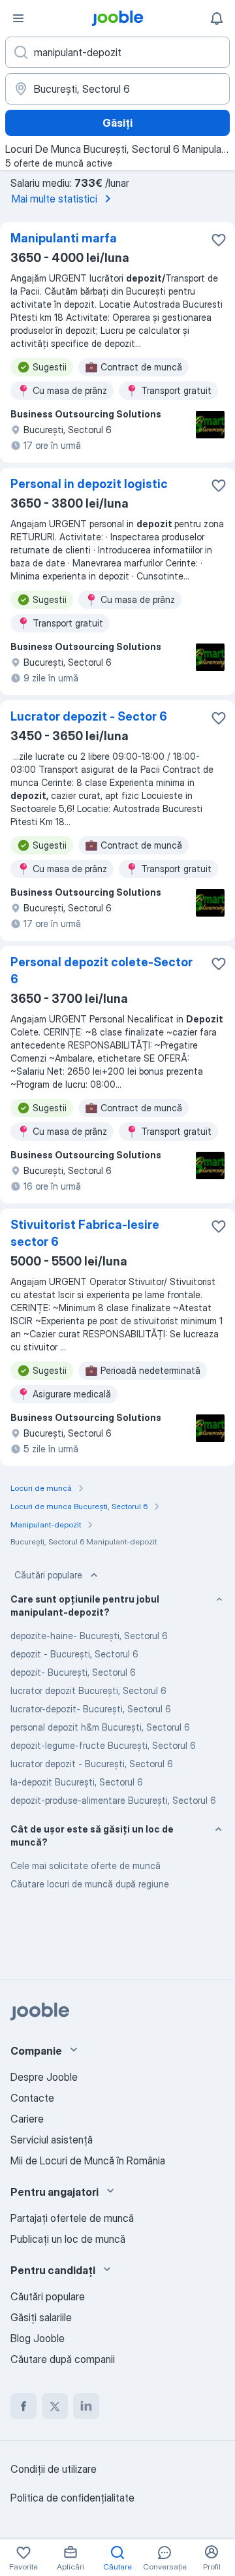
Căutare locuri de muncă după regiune (90, 1884)
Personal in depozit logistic (89, 484)
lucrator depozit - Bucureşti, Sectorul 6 (92, 1764)
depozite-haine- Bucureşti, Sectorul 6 (89, 1636)
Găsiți (117, 123)
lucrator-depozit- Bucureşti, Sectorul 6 (91, 1709)
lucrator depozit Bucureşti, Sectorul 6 (88, 1690)
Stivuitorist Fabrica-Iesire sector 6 (85, 1233)
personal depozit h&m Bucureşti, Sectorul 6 (100, 1727)
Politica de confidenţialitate (72, 2498)
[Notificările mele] (217, 18)
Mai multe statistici (55, 199)
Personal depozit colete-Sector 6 (102, 970)
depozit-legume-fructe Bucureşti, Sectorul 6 (103, 1745)
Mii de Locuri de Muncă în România (88, 2160)
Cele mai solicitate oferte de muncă (86, 1866)
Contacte (32, 2098)
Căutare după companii (63, 2359)
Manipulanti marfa (64, 238)
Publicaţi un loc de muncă (68, 2239)
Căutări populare (48, 1575)
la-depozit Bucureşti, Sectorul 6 (77, 1782)
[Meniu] (18, 18)
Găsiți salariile (41, 2317)
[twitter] (55, 2406)
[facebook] (23, 2406)
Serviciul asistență (52, 2140)
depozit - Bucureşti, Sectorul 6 (74, 1654)
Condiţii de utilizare (54, 2469)
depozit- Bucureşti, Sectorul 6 (73, 1672)
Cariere (27, 2119)
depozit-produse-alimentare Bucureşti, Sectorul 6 (113, 1800)
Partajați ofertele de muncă (72, 2218)
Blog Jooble (38, 2338)
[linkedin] (86, 2406)
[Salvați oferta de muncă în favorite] (219, 240)
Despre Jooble (44, 2077)
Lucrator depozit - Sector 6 (89, 716)
